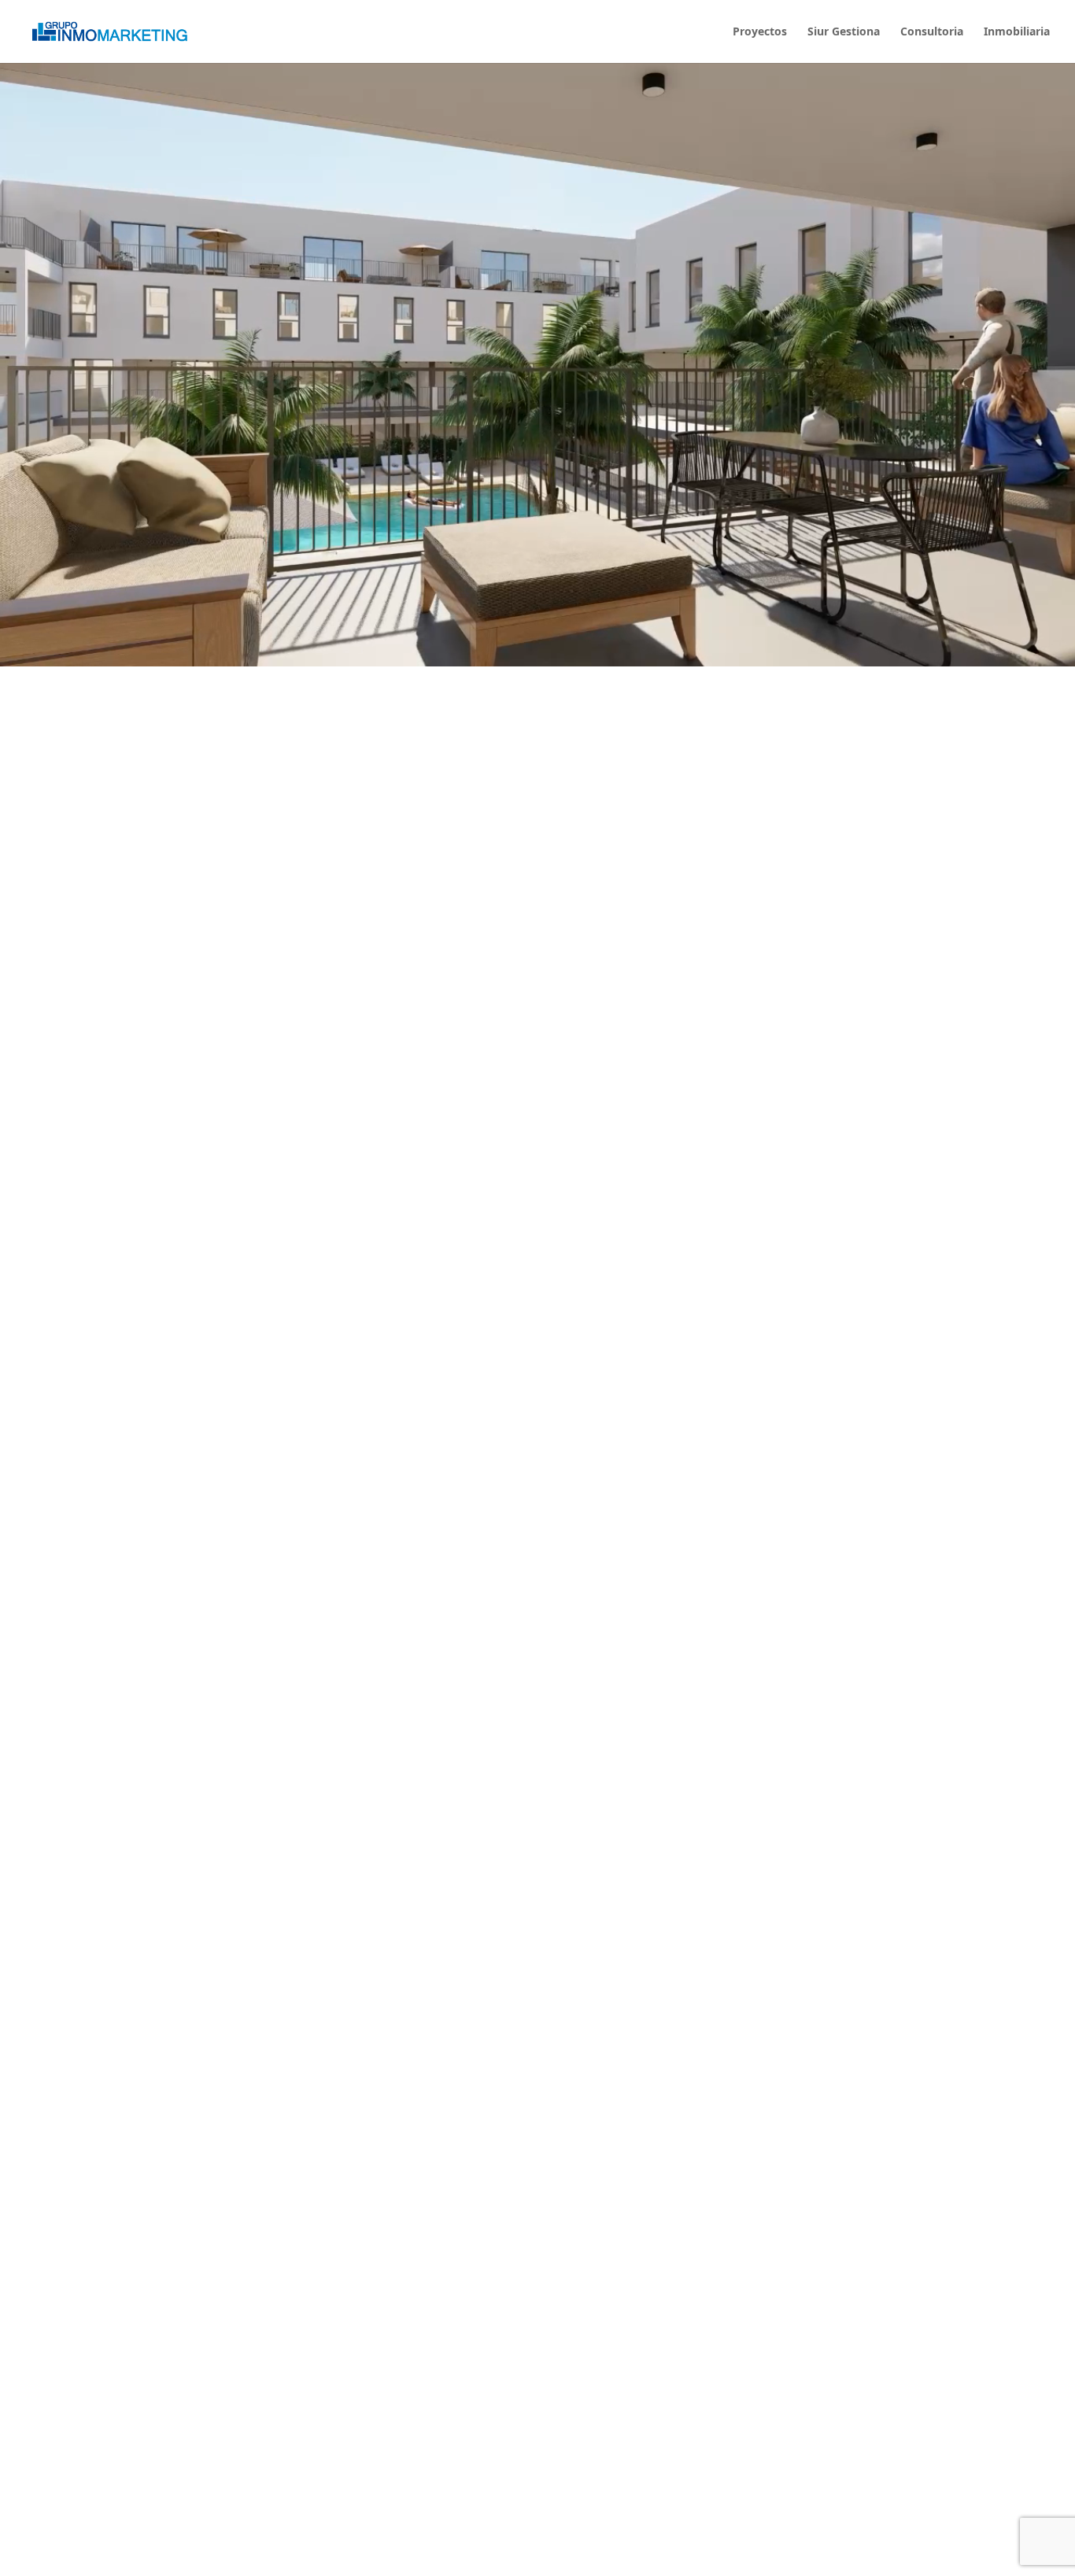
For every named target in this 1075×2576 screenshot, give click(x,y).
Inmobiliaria (1017, 32)
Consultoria (932, 32)
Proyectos (760, 32)
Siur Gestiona (844, 32)
